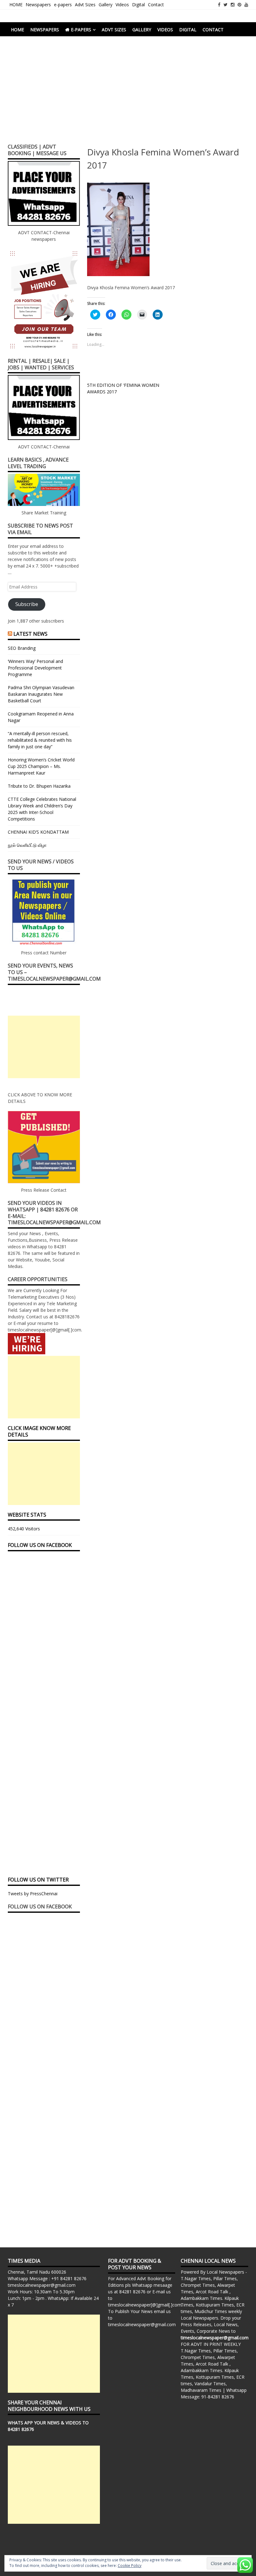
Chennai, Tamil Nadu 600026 (37, 2272)
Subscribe (27, 604)
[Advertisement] (128, 93)
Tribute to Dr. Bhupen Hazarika (39, 786)
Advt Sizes (85, 5)
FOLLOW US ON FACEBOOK (40, 1545)
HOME (16, 5)
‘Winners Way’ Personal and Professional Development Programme (35, 668)
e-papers (63, 5)
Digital (138, 5)
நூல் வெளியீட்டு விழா (27, 845)
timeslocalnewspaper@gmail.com (42, 2285)
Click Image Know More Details (39, 1431)
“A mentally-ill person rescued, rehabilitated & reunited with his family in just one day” (40, 740)
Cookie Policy (130, 2566)
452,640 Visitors (24, 1529)
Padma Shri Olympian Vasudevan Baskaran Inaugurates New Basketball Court (41, 694)
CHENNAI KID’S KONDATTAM (38, 832)
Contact (156, 5)
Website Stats (27, 1515)
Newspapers (38, 5)
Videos (122, 5)
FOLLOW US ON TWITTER (38, 1880)
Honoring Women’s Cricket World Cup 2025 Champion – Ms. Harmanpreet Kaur (41, 766)
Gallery (106, 5)
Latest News (30, 634)
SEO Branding (22, 648)
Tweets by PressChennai (33, 1894)
